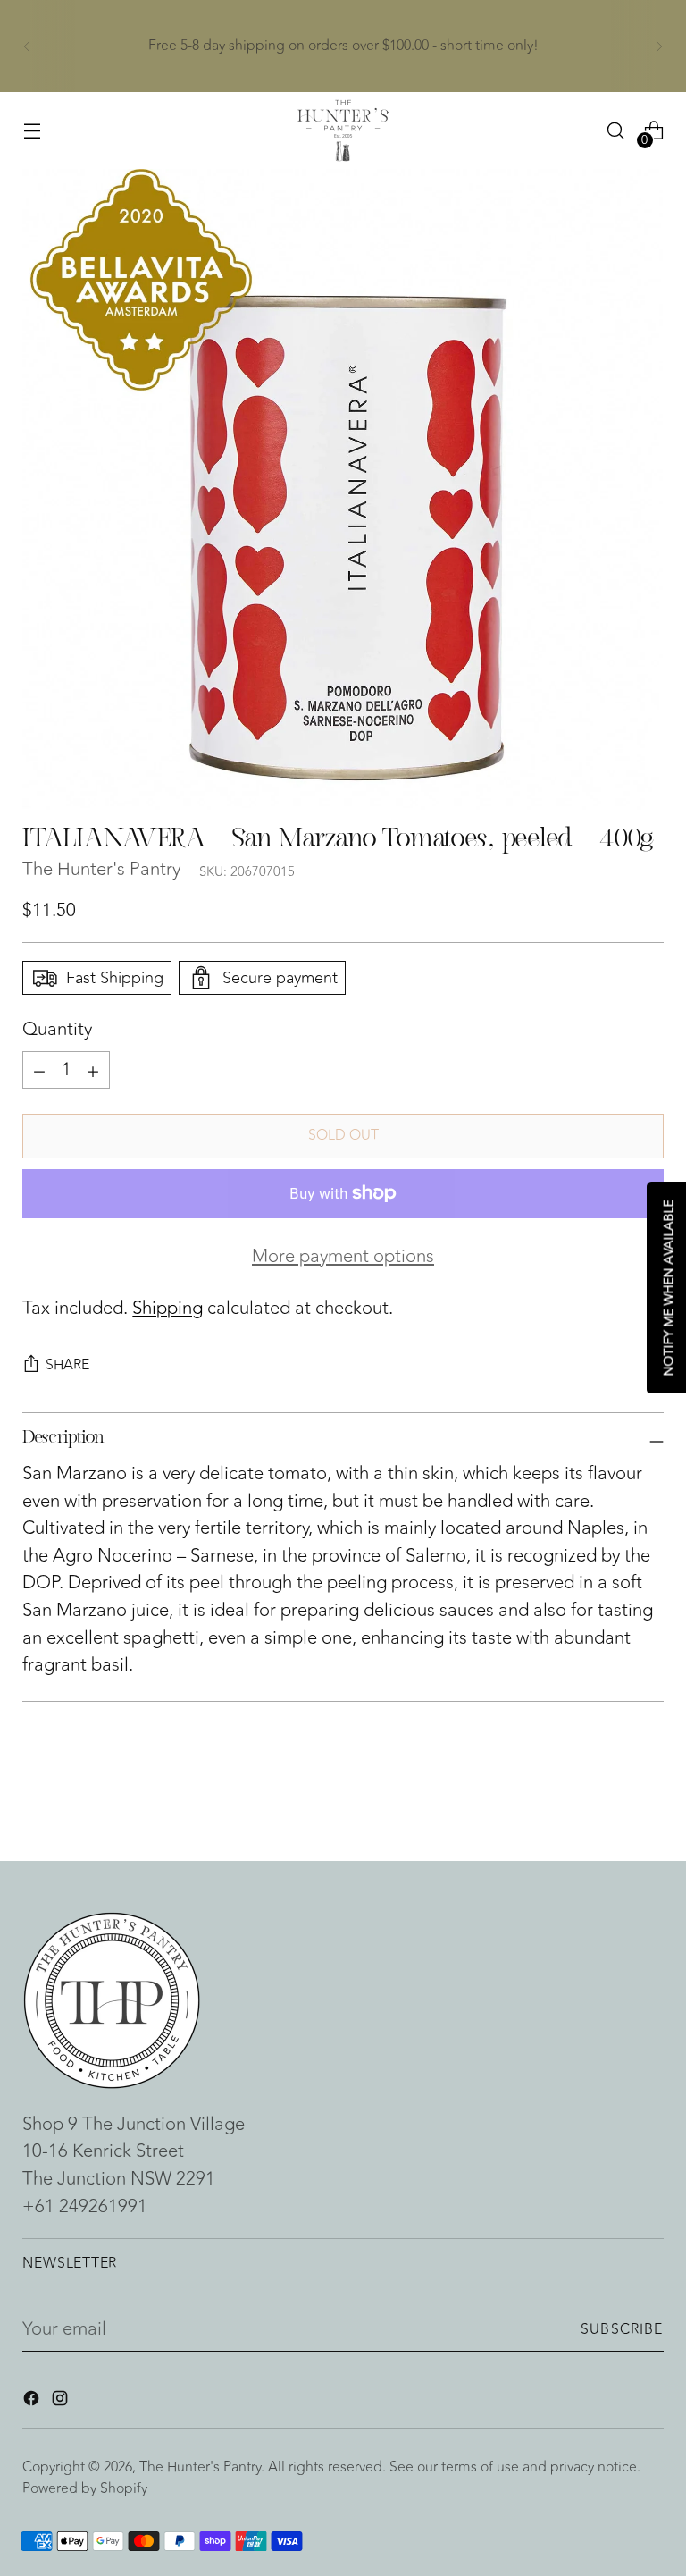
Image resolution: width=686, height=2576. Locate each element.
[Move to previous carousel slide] (607, 1800)
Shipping (167, 1308)
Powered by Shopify (85, 2488)
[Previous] (27, 46)
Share (67, 1365)
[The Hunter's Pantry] (343, 130)
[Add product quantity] (39, 1070)
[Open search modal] (616, 131)
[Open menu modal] (32, 131)
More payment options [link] (343, 1257)
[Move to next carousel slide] (648, 1799)
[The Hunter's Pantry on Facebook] (33, 2402)
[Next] (659, 46)
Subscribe (622, 2329)
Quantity (57, 1030)
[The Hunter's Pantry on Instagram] (62, 2402)
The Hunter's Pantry (101, 869)
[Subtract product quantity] (93, 1070)
